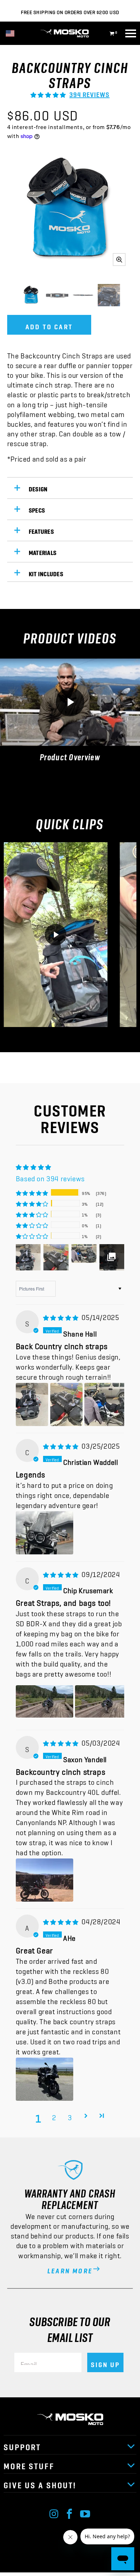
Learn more (70, 2269)
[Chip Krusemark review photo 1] (45, 1701)
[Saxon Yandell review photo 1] (45, 1880)
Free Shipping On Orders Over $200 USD (70, 11)
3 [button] (70, 2116)
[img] (61, 1315)
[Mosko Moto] (70, 33)
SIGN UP (105, 2362)
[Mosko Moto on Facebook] (70, 2512)
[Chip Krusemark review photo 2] (104, 1701)
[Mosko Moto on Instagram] (54, 2512)
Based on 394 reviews (50, 1177)
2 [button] (54, 2116)
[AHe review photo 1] (45, 2079)
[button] (48, 92)
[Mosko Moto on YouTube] (85, 2512)
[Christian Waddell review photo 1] (45, 1533)
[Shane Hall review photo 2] (66, 1404)
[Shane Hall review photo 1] (32, 1404)
